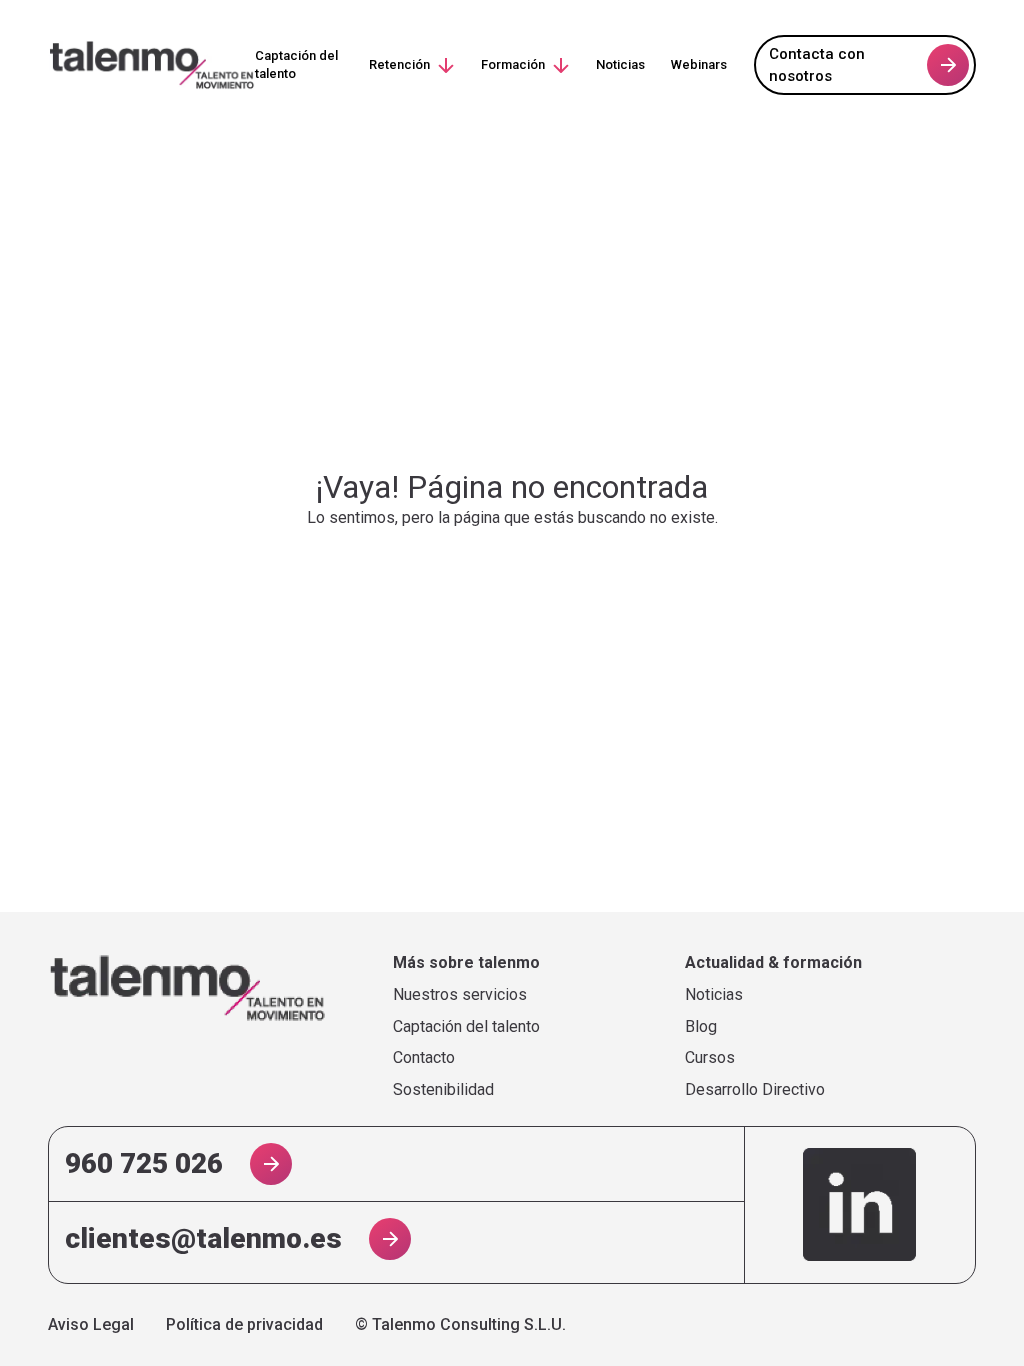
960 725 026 (144, 1163)
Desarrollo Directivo (755, 1090)
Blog (701, 1027)
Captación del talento (296, 64)
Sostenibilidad (443, 1090)
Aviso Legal (91, 1325)
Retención (399, 64)
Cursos (710, 1058)
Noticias (620, 64)
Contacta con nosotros (817, 65)
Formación (513, 64)
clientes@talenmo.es (203, 1238)
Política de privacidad (244, 1325)
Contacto (424, 1058)
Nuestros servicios (460, 995)
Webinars (699, 64)
